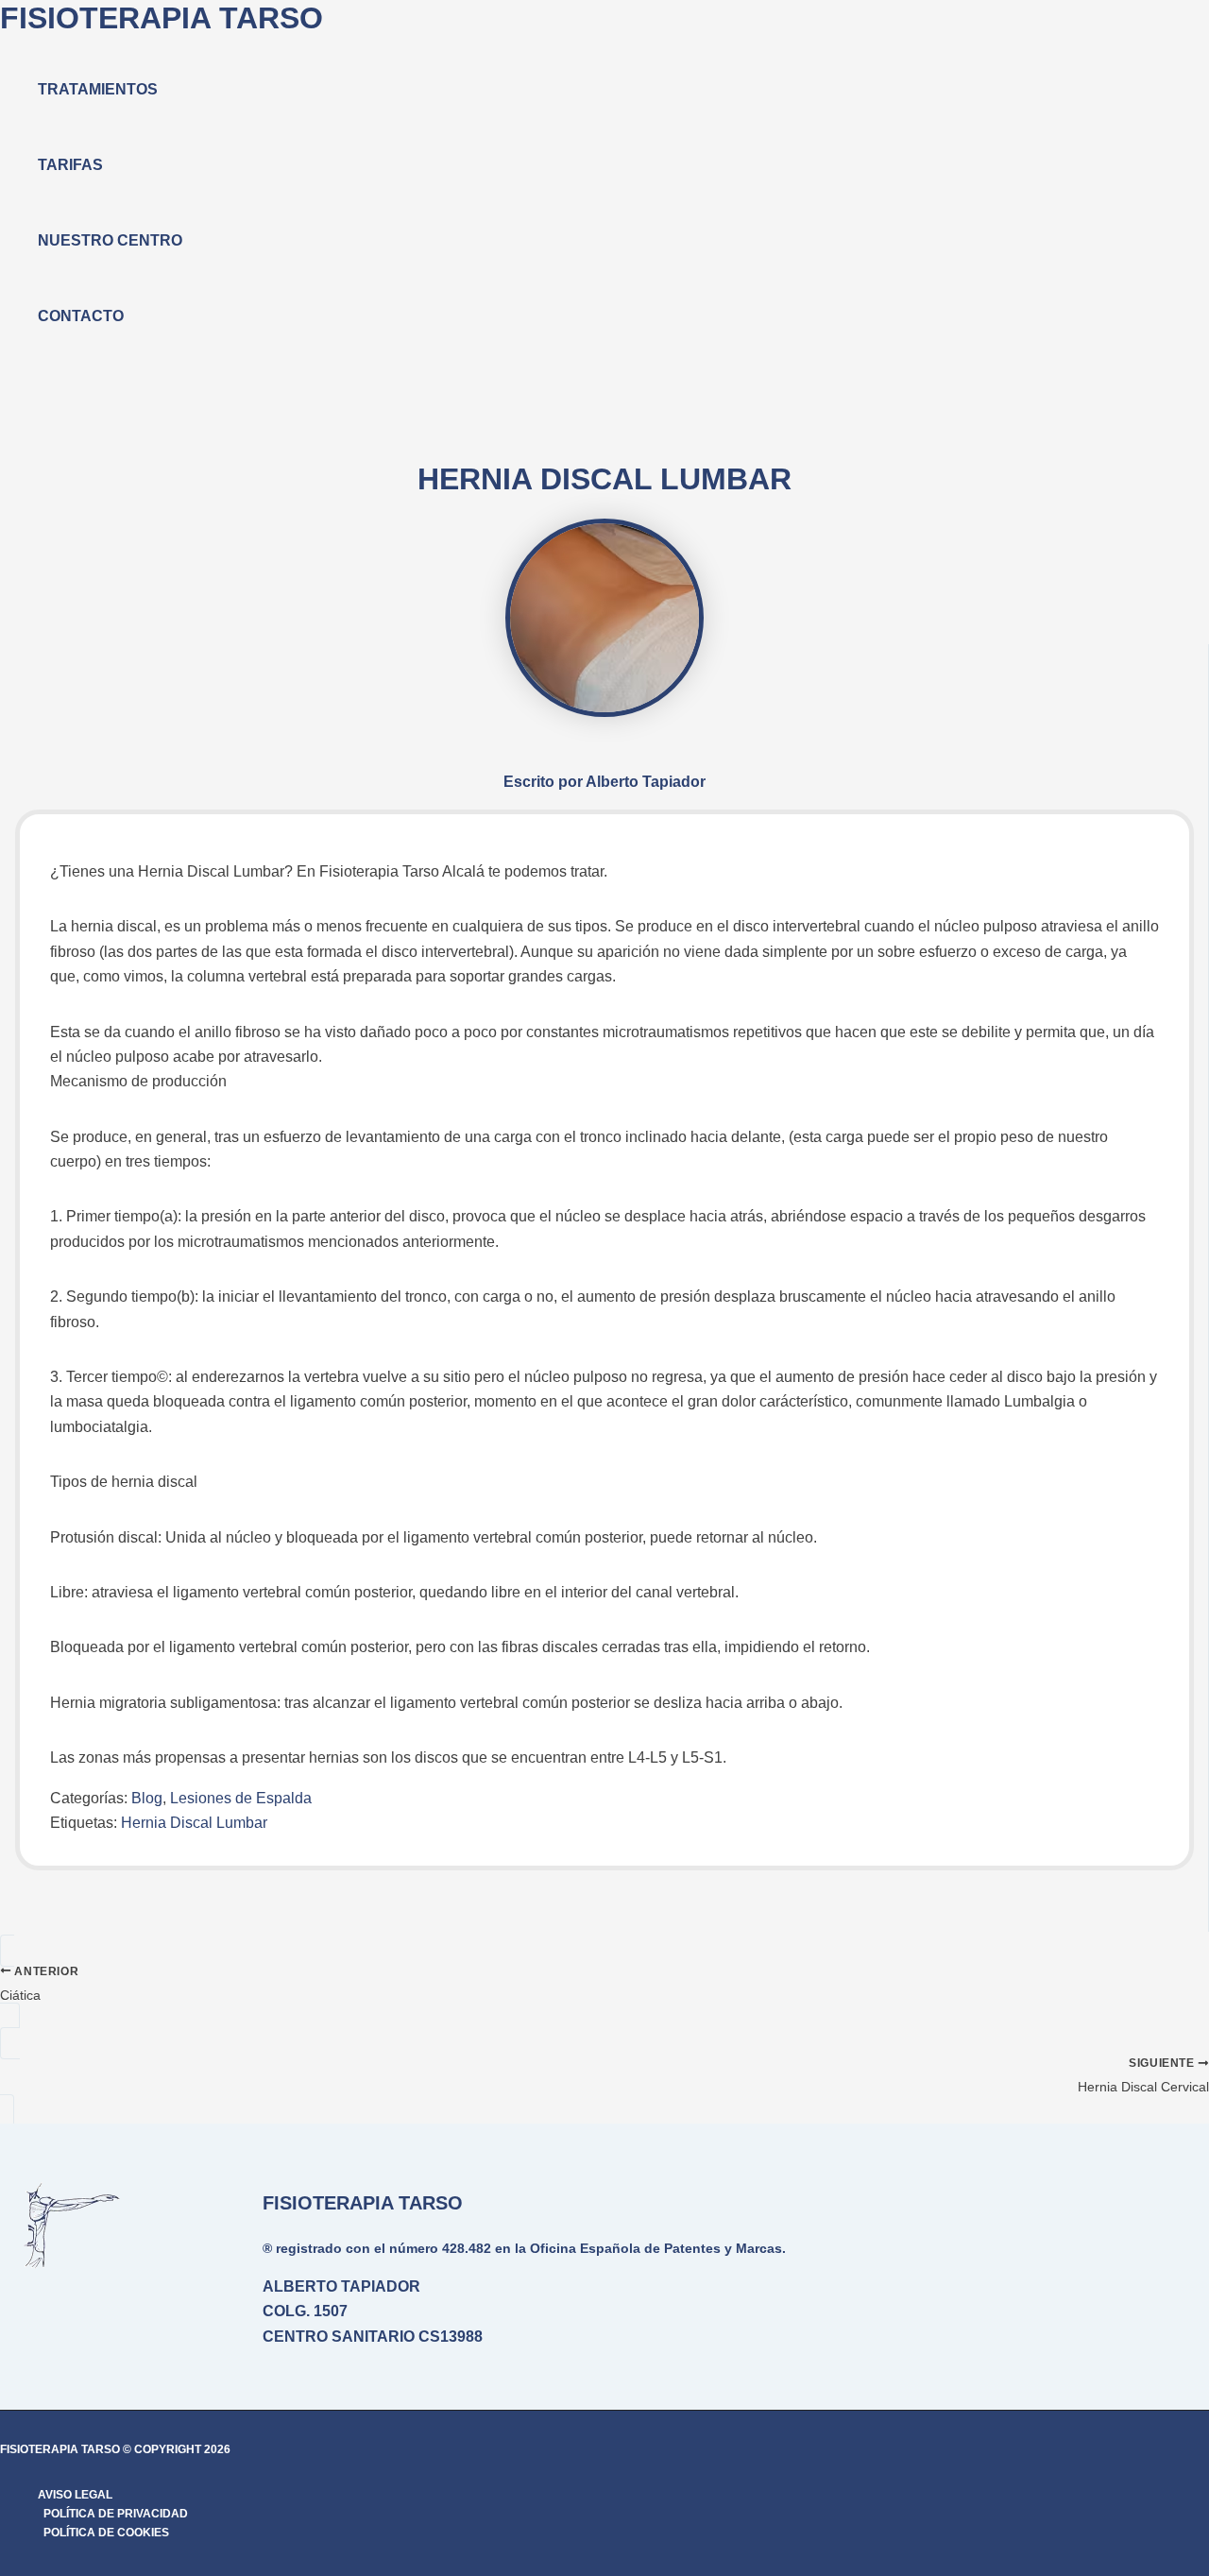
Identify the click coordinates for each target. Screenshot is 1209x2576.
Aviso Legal (75, 2495)
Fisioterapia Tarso (162, 18)
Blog (147, 1798)
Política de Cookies (106, 2533)
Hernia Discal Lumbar (194, 1823)
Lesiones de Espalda (241, 1798)
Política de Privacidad (116, 2514)
